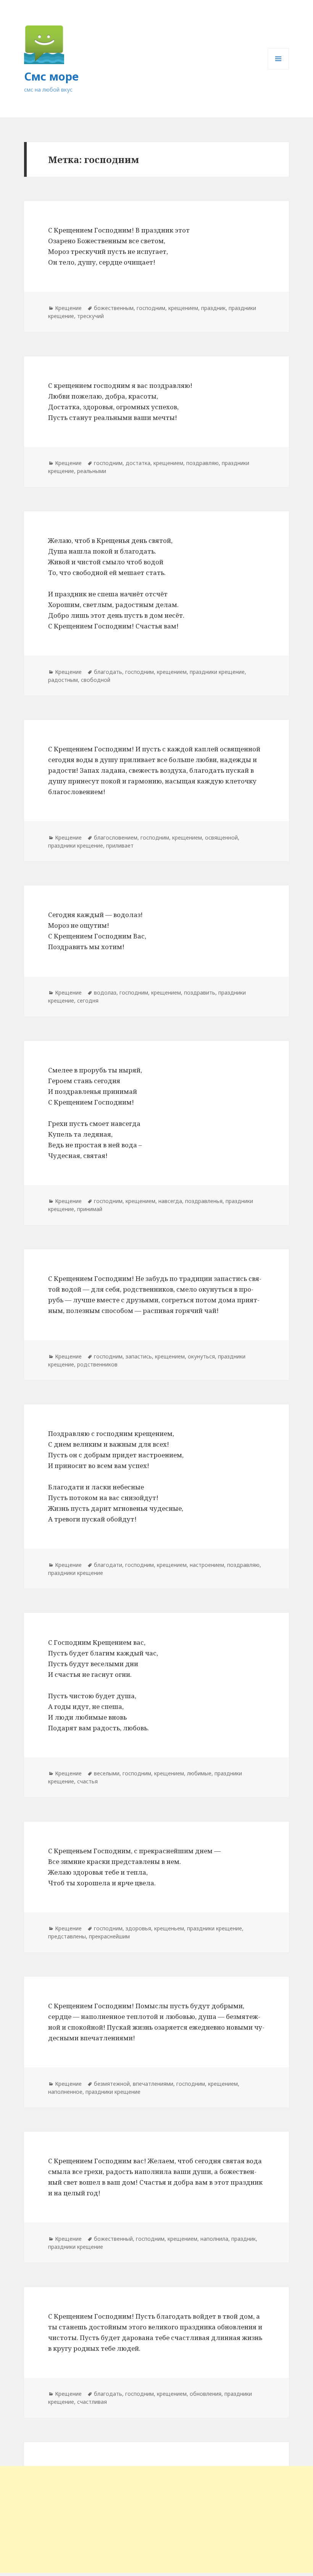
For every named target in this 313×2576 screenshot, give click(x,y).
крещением (183, 308)
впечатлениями (153, 2084)
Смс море (51, 76)
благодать (108, 672)
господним (151, 308)
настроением (207, 1565)
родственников (97, 1364)
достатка (138, 463)
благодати (108, 1565)
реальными (92, 471)
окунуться (201, 1356)
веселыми (107, 1773)
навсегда (170, 1201)
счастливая (92, 2402)
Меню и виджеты (278, 69)
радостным (63, 680)
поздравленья (204, 1201)
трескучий (90, 316)
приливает (120, 845)
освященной (221, 837)
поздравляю (202, 463)
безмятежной (112, 2084)
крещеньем (169, 1928)
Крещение (68, 308)
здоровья (138, 1928)
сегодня (88, 1001)
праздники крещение (217, 672)
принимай (90, 1209)
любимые (199, 1773)
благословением (116, 837)
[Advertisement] (156, 2519)
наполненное (65, 2092)
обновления (206, 2394)
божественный (113, 2239)
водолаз (105, 992)
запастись (139, 1356)
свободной (96, 680)
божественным (114, 308)
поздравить (200, 992)
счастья (87, 1781)
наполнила (214, 2239)
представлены (67, 1936)
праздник (213, 308)
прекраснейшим (109, 1936)
